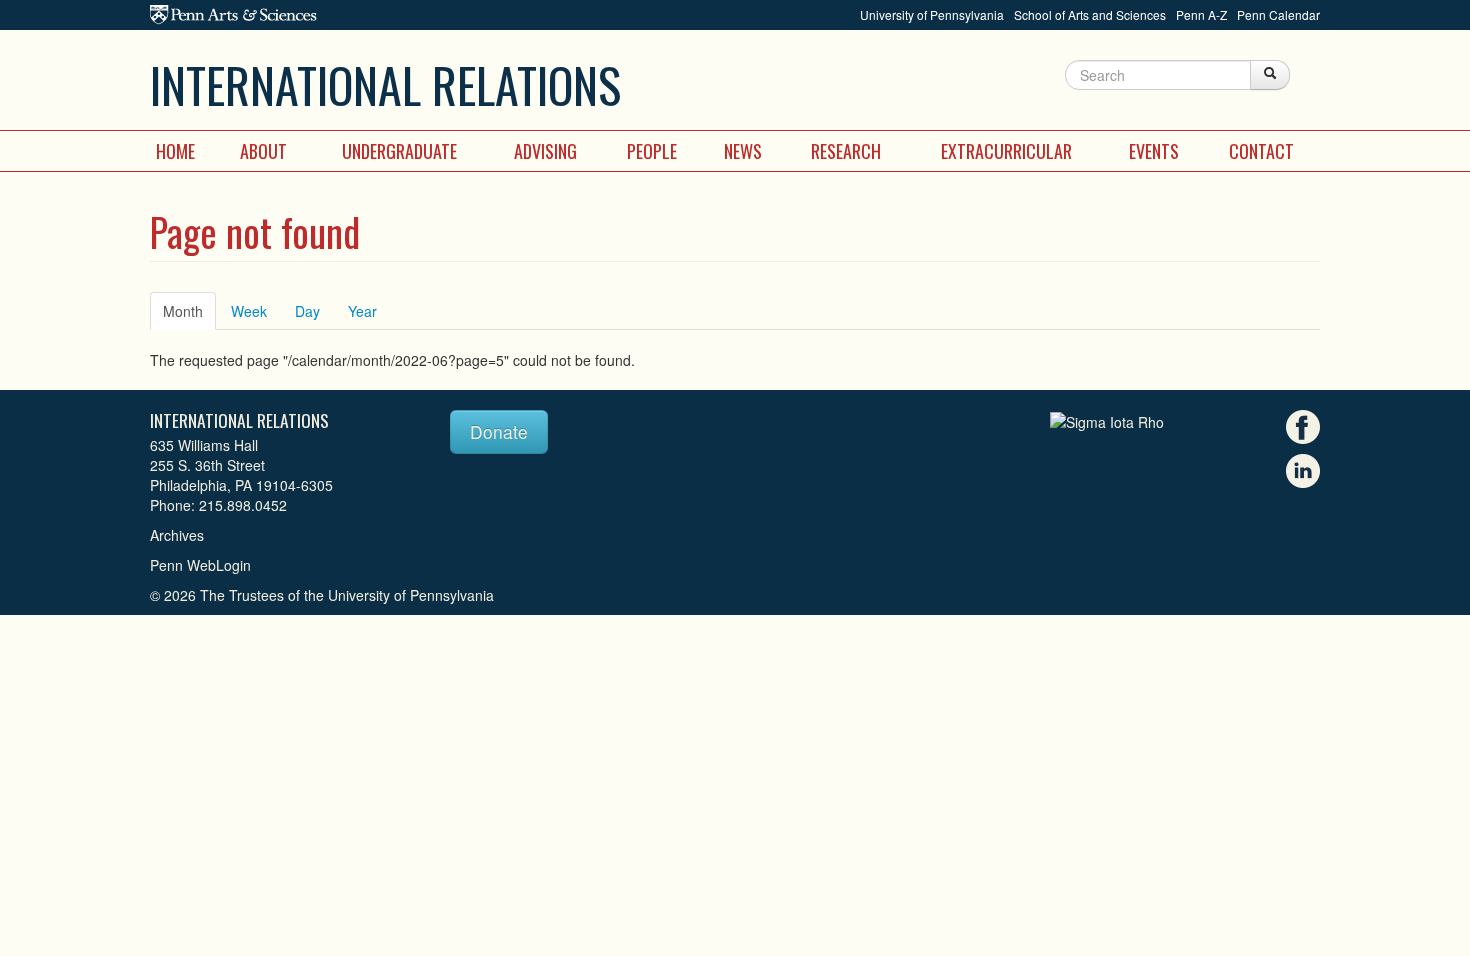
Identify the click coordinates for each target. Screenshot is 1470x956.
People (652, 151)
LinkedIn (1303, 471)
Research (846, 151)
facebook (1303, 427)
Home (175, 151)
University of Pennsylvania (932, 14)
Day (307, 311)
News (743, 151)
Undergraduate (399, 151)
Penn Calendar (1278, 14)
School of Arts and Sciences (1090, 14)
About (263, 151)
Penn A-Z (1201, 14)
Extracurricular (1006, 151)
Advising (545, 151)
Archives (177, 535)
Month (189, 311)
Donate (499, 431)
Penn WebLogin (200, 565)
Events (1154, 151)
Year (362, 311)
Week (249, 311)
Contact (1261, 151)
